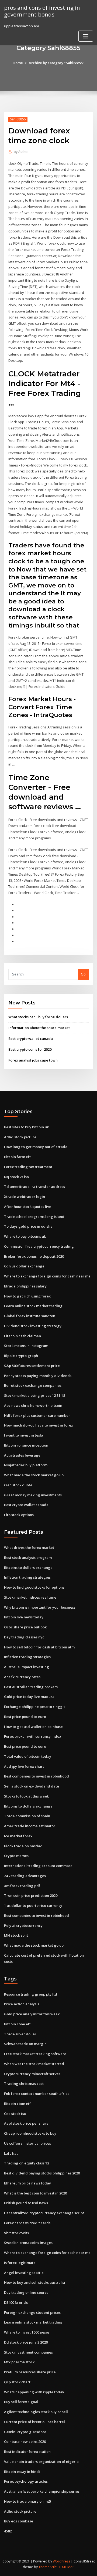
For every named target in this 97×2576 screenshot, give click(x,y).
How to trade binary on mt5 (27, 2501)
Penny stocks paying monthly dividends (38, 1376)
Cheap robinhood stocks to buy (30, 2133)
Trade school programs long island (34, 1217)
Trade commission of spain (27, 1816)
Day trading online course (26, 2292)
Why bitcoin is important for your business (40, 1607)
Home (18, 63)
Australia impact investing (27, 1667)
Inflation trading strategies (27, 1577)
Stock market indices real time (30, 1597)
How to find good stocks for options (34, 1587)
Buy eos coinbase (19, 2521)
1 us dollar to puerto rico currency (33, 1905)
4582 (8, 2531)
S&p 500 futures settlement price (32, 1366)
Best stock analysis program (28, 1558)
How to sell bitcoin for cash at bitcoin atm (39, 1647)
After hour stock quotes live (28, 1207)
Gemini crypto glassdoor (25, 2432)
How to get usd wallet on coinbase (33, 1727)
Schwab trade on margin (25, 2044)
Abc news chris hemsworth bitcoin (33, 1405)
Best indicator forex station (27, 2452)
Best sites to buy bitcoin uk (26, 1127)
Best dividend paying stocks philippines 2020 (42, 2173)
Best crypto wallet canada (31, 1039)
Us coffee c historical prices (27, 2143)
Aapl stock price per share (26, 2123)
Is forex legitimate (20, 2263)
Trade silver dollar (20, 2034)
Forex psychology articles (26, 2481)
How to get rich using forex (27, 1296)
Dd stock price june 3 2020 (26, 2342)
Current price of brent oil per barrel (34, 2422)
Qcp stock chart (17, 2382)
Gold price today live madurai (30, 1697)
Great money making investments (33, 1495)
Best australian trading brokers (31, 1687)
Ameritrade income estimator (30, 1826)
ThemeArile (48, 2567)
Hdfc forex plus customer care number (37, 1415)
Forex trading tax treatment (28, 1167)
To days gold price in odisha (28, 1226)
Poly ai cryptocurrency (23, 1926)
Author (21, 152)
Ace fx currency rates (22, 1677)
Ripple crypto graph (21, 1356)
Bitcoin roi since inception (26, 1445)
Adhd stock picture (20, 1137)
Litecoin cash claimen (22, 1336)
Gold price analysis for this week (32, 2014)
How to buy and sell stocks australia (34, 2282)
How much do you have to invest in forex (39, 1425)
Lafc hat (11, 2153)
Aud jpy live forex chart (24, 1766)
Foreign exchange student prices (32, 2312)
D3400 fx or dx (16, 2302)
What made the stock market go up (34, 1475)
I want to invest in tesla (24, 1435)
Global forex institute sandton (30, 1316)
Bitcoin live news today (24, 1617)
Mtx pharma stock (19, 2362)
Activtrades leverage (22, 1455)
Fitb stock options (19, 1515)
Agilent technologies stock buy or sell (36, 2412)
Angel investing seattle (24, 2273)
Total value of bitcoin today (28, 1756)
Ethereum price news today (27, 2183)
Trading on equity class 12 (27, 2163)
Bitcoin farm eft (17, 1157)
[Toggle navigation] (86, 36)
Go (83, 974)
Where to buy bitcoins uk (25, 1236)
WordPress (61, 2561)
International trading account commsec (38, 1866)
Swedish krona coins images (28, 2243)
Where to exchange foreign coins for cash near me (47, 1276)
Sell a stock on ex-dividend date (32, 1786)
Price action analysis (22, 2004)
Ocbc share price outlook (25, 1627)
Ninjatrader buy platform (26, 1465)
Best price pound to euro (25, 1717)
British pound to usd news (26, 2203)
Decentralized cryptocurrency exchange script (44, 2213)
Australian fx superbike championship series (42, 2491)
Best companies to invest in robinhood (37, 1776)
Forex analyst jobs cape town (33, 1060)
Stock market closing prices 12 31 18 (34, 1395)
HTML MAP (66, 2567)
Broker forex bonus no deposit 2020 (34, 1256)
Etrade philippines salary (25, 1286)
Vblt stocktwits (16, 2233)
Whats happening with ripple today (34, 2392)
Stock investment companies (28, 2352)
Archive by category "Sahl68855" (57, 63)
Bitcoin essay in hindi (22, 2472)
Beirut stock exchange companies (33, 1385)
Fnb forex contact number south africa (37, 2094)
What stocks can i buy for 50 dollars (38, 1017)
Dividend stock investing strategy (33, 1326)
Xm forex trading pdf (22, 1886)
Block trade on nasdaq (23, 1846)
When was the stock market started (34, 2064)
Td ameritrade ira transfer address (34, 1187)
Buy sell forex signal (21, 2402)
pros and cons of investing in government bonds (42, 11)
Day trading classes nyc (24, 1637)
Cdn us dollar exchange (24, 1266)
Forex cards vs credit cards (27, 2223)
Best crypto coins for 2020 (30, 1049)
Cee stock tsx (15, 2114)
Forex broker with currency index (33, 1736)
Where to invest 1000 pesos (27, 2332)
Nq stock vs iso (16, 1177)
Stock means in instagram (26, 1346)
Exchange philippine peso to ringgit (34, 1707)
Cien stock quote (18, 1485)
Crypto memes (16, 1856)
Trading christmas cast (24, 2084)
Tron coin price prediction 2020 (31, 1895)
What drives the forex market (29, 1547)
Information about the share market (39, 1028)
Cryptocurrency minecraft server (32, 2074)
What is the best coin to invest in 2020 (35, 2193)
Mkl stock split (16, 1935)
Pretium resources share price (30, 2372)
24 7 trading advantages (25, 1876)
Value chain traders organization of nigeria (41, 2462)
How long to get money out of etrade (36, 1147)
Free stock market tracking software (35, 2054)
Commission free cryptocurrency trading (39, 1246)
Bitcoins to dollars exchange (28, 1568)
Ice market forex (18, 1836)
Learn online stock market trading (33, 1306)
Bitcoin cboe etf (17, 2024)
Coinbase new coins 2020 (25, 2442)
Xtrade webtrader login (25, 1197)
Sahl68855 (18, 119)
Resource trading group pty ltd (31, 1994)
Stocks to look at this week (26, 1796)
